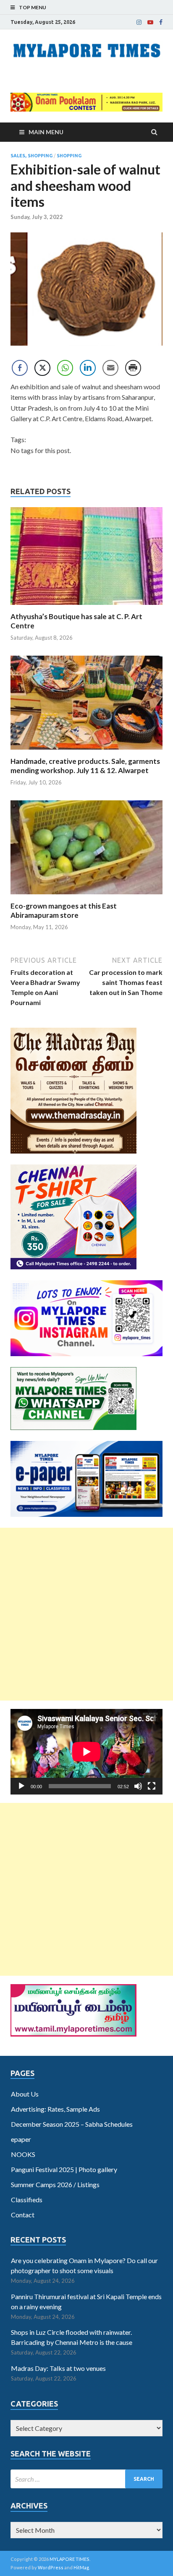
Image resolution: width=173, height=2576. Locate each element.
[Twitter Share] (42, 368)
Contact (23, 2215)
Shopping (69, 156)
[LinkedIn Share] (88, 368)
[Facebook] (161, 22)
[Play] (21, 1786)
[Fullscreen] (152, 1786)
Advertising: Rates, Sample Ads (55, 2109)
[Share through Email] (110, 368)
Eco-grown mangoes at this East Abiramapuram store (64, 910)
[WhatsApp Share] (65, 368)
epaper (21, 2139)
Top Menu (33, 7)
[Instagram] (139, 22)
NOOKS (23, 2154)
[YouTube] (150, 22)
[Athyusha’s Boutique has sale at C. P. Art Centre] (86, 607)
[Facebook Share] (20, 368)
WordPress (51, 2567)
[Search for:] (86, 2479)
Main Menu (46, 132)
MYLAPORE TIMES (69, 2559)
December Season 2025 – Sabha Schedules (72, 2124)
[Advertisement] (86, 1614)
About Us (25, 2094)
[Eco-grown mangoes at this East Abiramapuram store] (86, 896)
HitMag (81, 2567)
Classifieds (27, 2200)
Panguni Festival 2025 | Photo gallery (64, 2169)
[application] (86, 1752)
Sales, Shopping (31, 156)
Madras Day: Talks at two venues (58, 2368)
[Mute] (138, 1786)
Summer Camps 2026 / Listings (55, 2184)
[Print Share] (133, 368)
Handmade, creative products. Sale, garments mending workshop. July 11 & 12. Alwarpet (85, 766)
